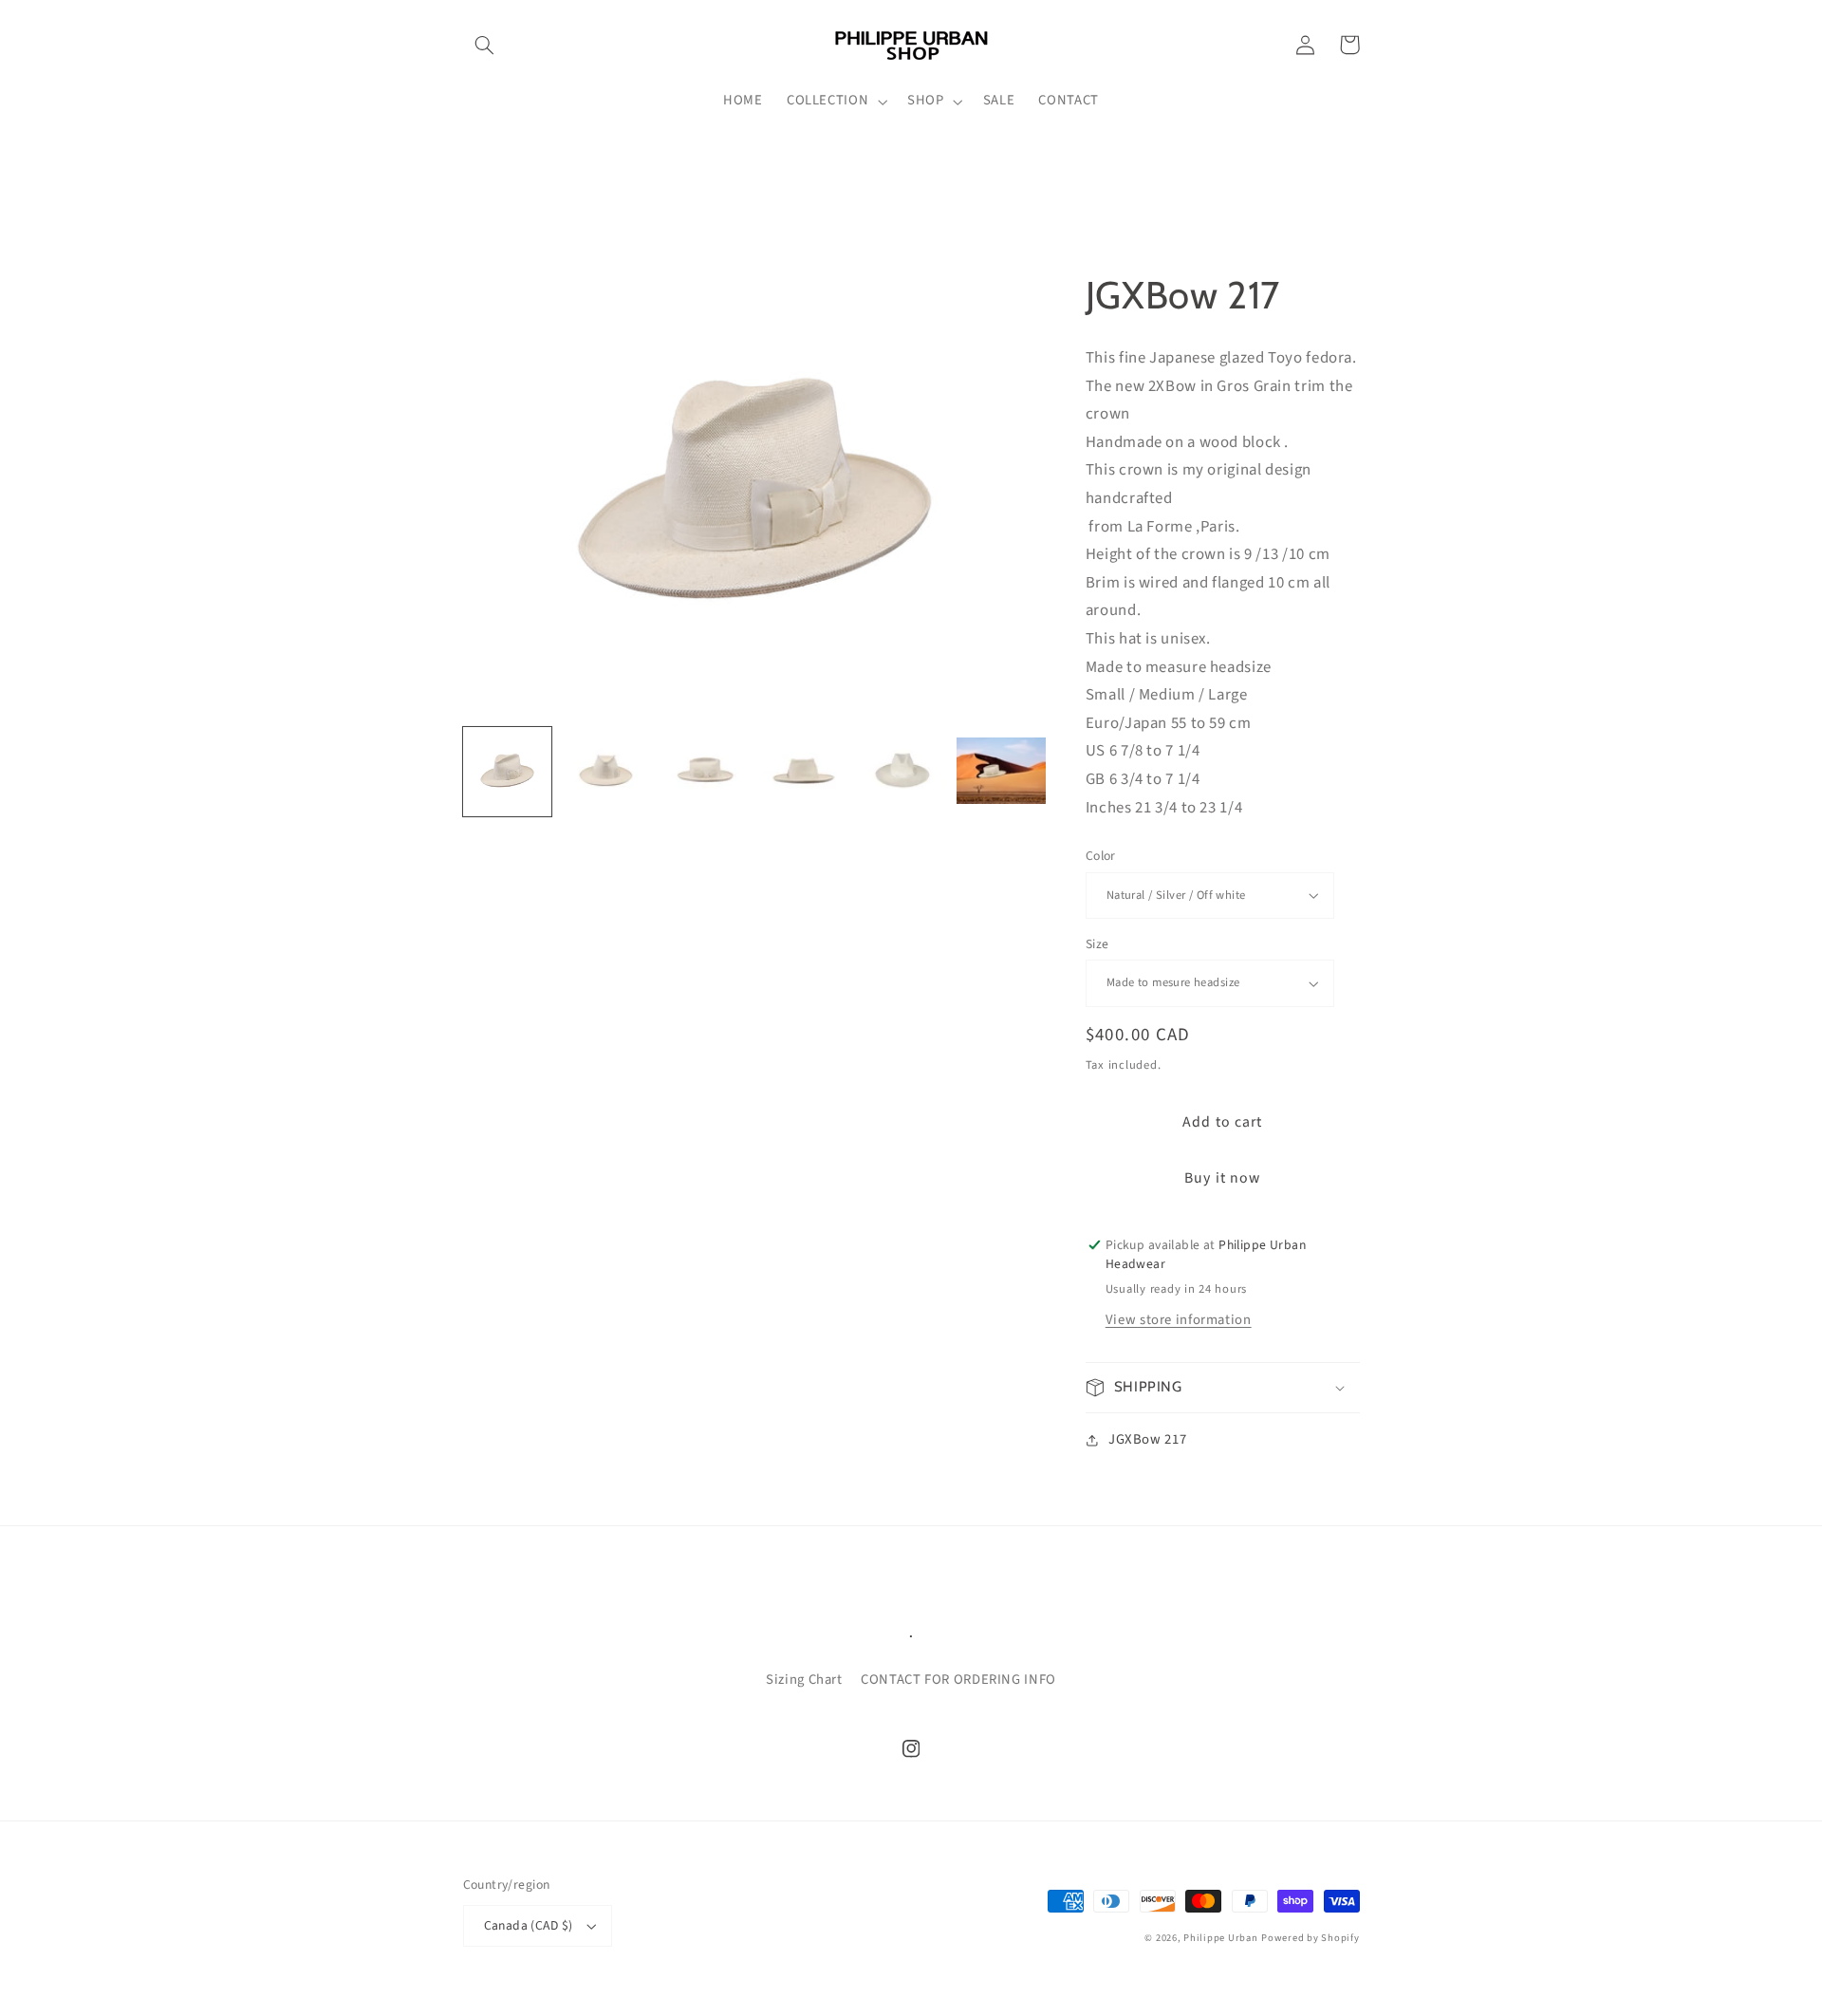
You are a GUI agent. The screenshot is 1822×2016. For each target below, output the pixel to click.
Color (1101, 856)
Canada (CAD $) (529, 1925)
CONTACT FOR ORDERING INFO (958, 1680)
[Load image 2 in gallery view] (606, 773)
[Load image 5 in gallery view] (902, 773)
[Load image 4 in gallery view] (804, 773)
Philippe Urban (1220, 1938)
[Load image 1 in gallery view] (508, 773)
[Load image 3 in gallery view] (705, 773)
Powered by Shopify (1310, 1938)
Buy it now (1222, 1178)
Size (1097, 944)
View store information (1179, 1320)
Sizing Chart (804, 1680)
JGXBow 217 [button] (1147, 1439)
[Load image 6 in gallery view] (1001, 773)
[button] (485, 45)
